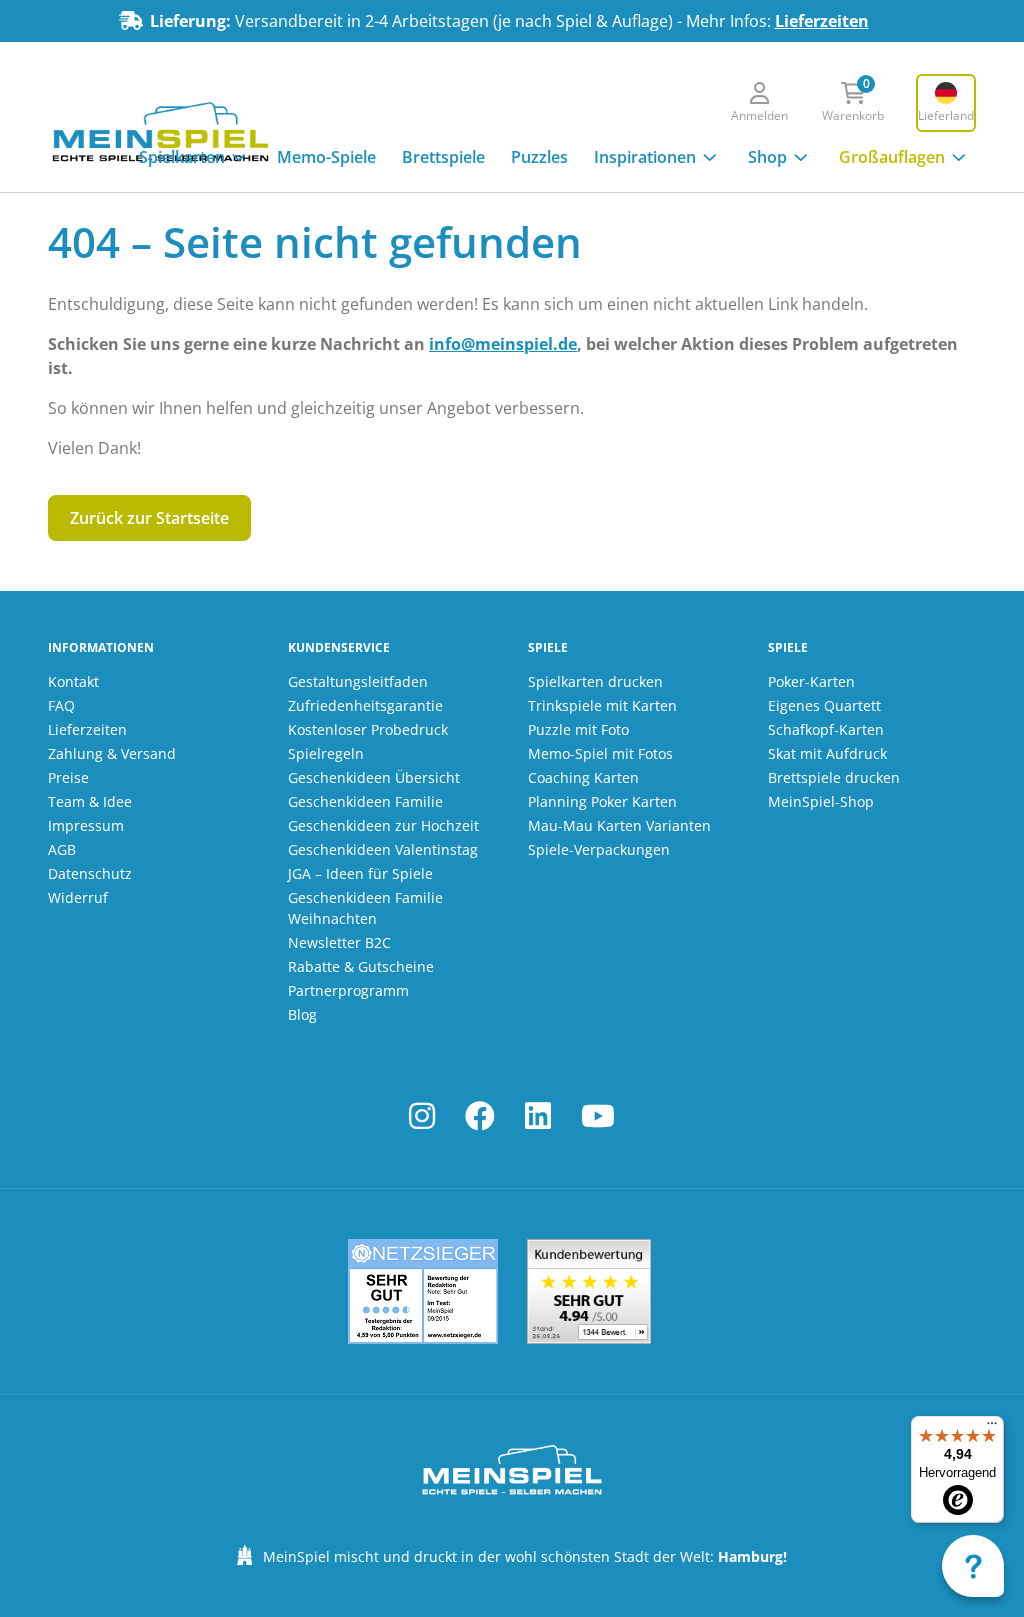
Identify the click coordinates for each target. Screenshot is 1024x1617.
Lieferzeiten (822, 21)
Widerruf (78, 897)
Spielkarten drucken (595, 681)
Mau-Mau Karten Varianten (619, 825)
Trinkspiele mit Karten (602, 705)
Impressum (86, 825)
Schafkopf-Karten (826, 729)
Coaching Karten (583, 777)
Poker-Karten (811, 681)
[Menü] (992, 1428)
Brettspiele (443, 157)
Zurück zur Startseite (149, 518)
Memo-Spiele (326, 157)
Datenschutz (90, 873)
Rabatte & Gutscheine (361, 966)
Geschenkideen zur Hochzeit (383, 825)
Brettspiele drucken (834, 777)
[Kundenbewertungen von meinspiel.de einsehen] (589, 1291)
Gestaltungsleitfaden (358, 681)
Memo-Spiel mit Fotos (600, 753)
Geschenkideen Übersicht (374, 777)
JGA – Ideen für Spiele (360, 873)
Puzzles (539, 157)
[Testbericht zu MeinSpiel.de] (423, 1291)
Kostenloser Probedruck (368, 729)
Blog (302, 1014)
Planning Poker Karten (602, 801)
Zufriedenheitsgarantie (365, 705)
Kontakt (73, 681)
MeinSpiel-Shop (821, 801)
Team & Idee (90, 801)
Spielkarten (182, 157)
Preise (68, 777)
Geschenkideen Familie (365, 801)
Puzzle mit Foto (578, 729)
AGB (62, 849)
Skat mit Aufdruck (827, 753)
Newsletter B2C (339, 942)
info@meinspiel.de (503, 344)
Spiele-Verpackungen (599, 849)
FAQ (61, 705)
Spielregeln (326, 753)
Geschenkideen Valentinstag (383, 849)
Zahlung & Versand (112, 753)
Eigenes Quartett (824, 705)
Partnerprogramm (348, 990)
